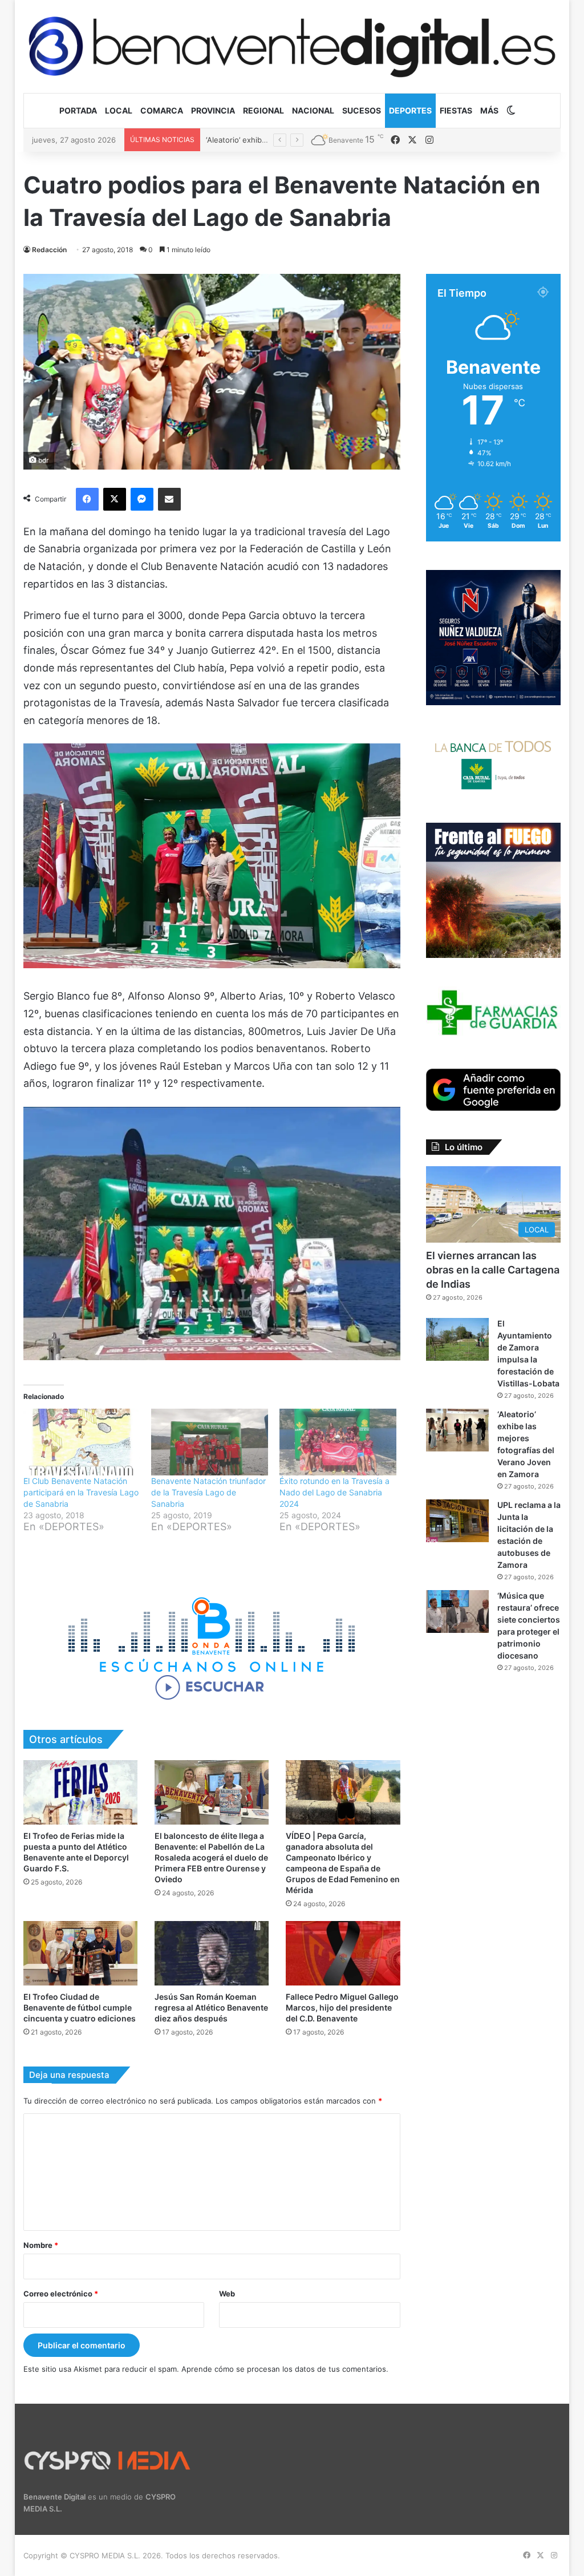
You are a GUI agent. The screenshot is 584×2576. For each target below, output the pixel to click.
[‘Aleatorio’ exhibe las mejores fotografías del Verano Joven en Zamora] (457, 1430)
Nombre (41, 2245)
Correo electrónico (61, 2294)
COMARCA (162, 110)
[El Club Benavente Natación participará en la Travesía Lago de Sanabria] (82, 1442)
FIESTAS (456, 110)
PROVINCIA (213, 110)
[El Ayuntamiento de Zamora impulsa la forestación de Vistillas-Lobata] (457, 1339)
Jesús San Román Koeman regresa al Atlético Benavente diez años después (211, 2007)
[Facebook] (87, 499)
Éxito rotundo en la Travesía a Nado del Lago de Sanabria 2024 (334, 1492)
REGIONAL (263, 110)
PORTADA (78, 110)
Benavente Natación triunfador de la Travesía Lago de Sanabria (208, 1492)
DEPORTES (410, 110)
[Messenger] (142, 499)
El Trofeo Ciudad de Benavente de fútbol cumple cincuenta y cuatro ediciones (80, 2007)
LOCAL (119, 110)
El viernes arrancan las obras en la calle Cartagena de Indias (493, 1270)
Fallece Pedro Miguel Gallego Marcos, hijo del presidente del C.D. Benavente (342, 2007)
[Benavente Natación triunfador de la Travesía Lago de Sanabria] (210, 1442)
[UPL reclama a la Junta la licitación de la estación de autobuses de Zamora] (457, 1521)
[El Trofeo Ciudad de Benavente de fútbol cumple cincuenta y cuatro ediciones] (80, 1953)
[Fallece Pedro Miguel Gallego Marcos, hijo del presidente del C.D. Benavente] (343, 1953)
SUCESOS (362, 110)
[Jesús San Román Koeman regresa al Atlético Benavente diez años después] (212, 1953)
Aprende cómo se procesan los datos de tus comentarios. (285, 2369)
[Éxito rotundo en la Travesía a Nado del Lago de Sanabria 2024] (338, 1442)
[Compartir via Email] (169, 499)
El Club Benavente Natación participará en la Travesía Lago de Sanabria (81, 1492)
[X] (115, 499)
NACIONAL (313, 110)
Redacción (49, 250)
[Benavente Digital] (292, 46)
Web (227, 2294)
